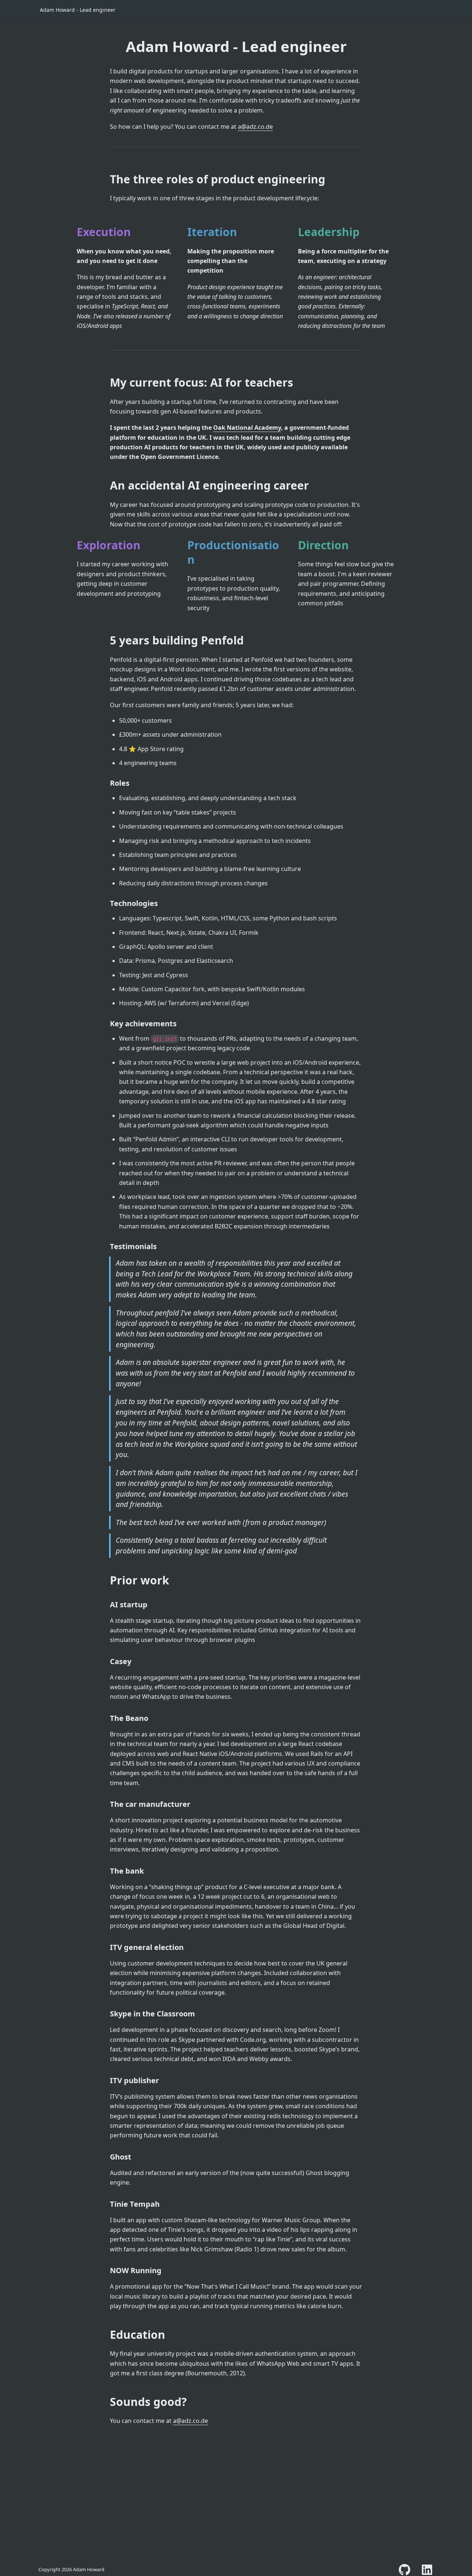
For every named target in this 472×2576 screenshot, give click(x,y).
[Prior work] (106, 1580)
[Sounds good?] (106, 2402)
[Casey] (106, 1662)
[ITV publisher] (106, 2081)
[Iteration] (184, 232)
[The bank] (106, 1871)
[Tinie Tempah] (106, 2204)
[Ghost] (106, 2157)
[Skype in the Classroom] (106, 2014)
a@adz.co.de (255, 127)
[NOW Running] (106, 2271)
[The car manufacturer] (106, 1804)
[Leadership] (294, 232)
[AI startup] (106, 1605)
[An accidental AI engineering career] (106, 485)
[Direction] (294, 545)
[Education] (106, 2335)
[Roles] (106, 783)
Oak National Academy (247, 428)
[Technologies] (106, 903)
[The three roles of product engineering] (106, 179)
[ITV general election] (106, 1947)
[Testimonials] (106, 1246)
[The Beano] (106, 1718)
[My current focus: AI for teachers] (106, 382)
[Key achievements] (106, 1024)
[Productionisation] (184, 545)
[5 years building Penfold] (106, 640)
